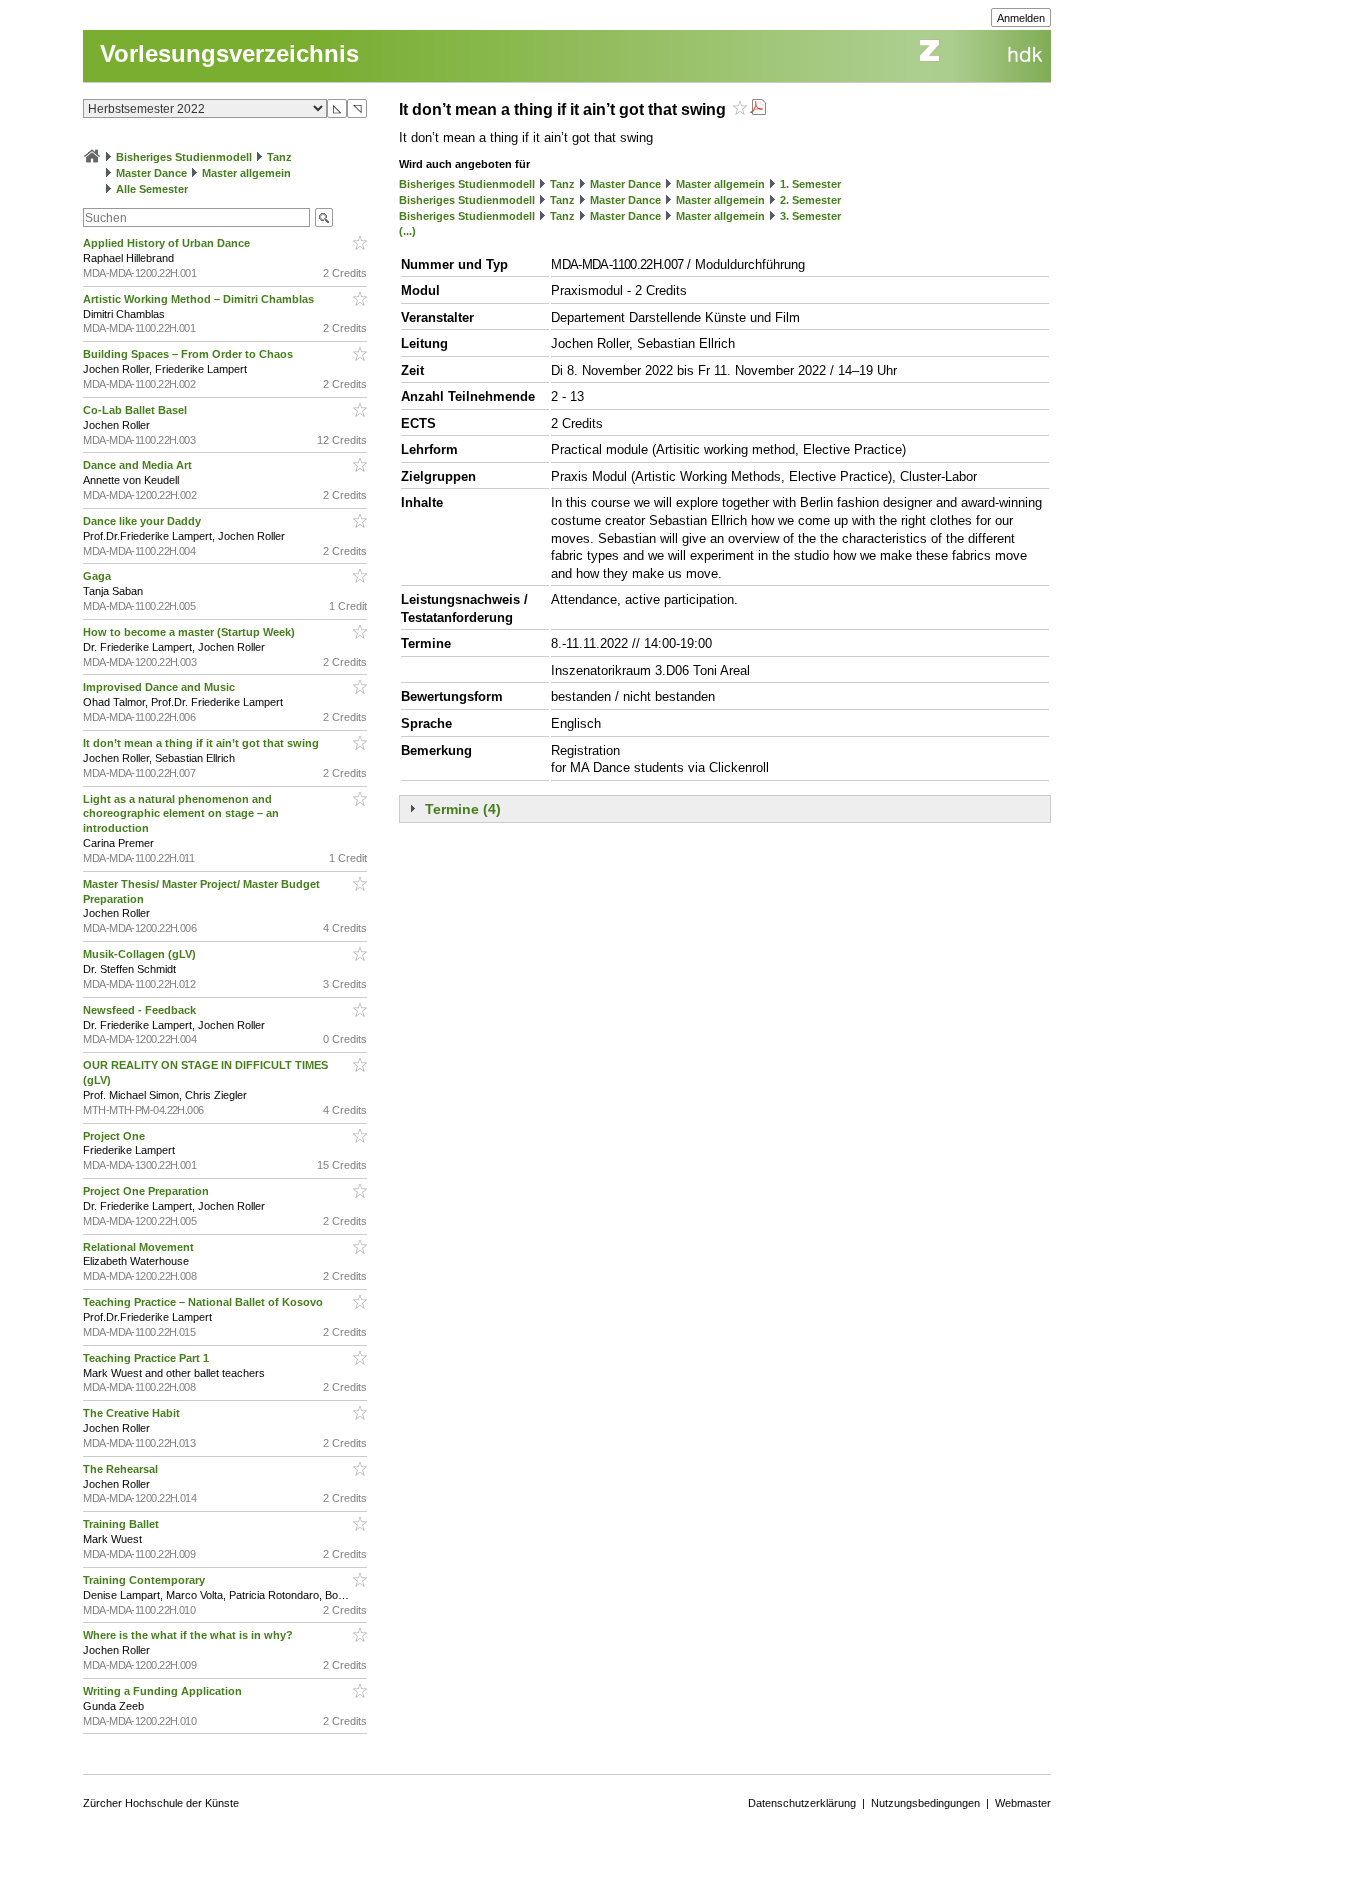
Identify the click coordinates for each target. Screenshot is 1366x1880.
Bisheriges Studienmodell (184, 157)
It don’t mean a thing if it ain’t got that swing (202, 743)
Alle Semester (152, 189)
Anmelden (1021, 18)
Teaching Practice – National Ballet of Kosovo (204, 1302)
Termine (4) (463, 809)
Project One (115, 1136)
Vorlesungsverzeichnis (229, 53)
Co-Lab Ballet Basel (136, 410)
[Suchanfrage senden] (324, 217)
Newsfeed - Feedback (141, 1010)
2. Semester (810, 200)
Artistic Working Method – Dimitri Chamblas (200, 299)
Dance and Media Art (139, 465)
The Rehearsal (122, 1469)
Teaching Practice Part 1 (147, 1358)
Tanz (279, 157)
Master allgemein (246, 173)
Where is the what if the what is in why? (189, 1635)
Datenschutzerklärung (802, 1803)
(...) (407, 231)
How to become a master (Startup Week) (190, 632)
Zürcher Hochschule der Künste (161, 1803)
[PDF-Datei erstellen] (758, 109)
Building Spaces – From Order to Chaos (189, 354)
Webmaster (1023, 1803)
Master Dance (151, 173)
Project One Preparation (147, 1191)
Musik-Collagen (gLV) (141, 954)
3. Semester (810, 216)
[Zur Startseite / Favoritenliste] (92, 157)
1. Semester (810, 184)
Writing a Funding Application (164, 1691)
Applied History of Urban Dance (168, 243)
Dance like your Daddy (143, 521)
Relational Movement (140, 1247)
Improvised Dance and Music (160, 687)
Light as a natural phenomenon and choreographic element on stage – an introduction (181, 814)
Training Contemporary (145, 1580)
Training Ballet (122, 1524)
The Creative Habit (133, 1413)
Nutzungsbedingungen (925, 1803)
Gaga (98, 576)
